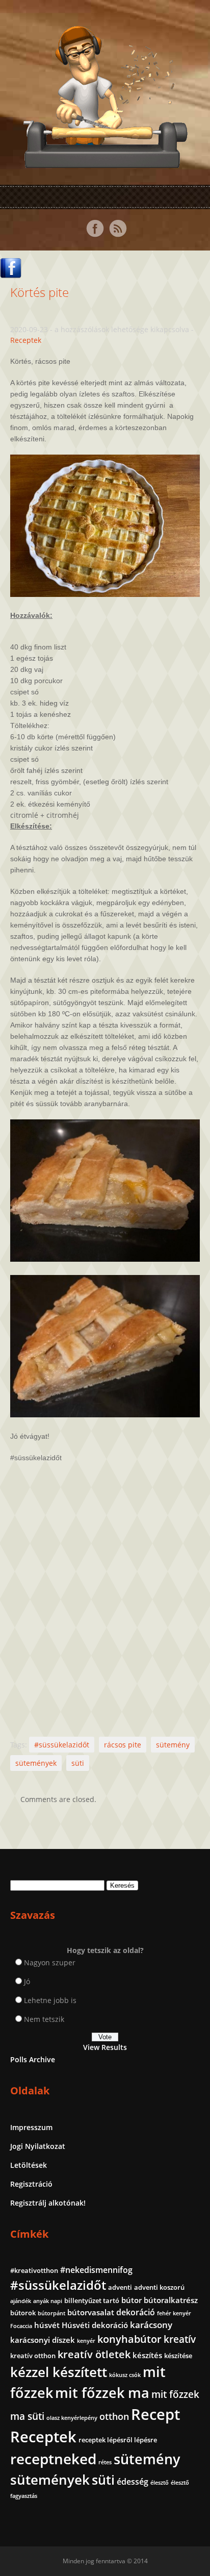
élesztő (160, 2483)
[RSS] (118, 229)
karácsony (151, 2325)
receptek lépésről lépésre (118, 2440)
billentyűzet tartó (92, 2300)
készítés (147, 2355)
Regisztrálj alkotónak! (48, 2203)
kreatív (180, 2339)
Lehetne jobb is (50, 2000)
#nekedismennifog (96, 2270)
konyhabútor (129, 2339)
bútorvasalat (91, 2312)
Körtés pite (40, 292)
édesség (133, 2482)
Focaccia (21, 2326)
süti (78, 1763)
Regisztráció (31, 2184)
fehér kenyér (174, 2313)
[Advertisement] (105, 1590)
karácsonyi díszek (43, 2340)
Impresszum (31, 2127)
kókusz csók (125, 2375)
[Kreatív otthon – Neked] (105, 162)
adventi (120, 2287)
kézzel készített (59, 2372)
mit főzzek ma (102, 2393)
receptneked (53, 2459)
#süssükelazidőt (62, 1745)
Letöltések (29, 2165)
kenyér (86, 2341)
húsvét (47, 2325)
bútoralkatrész (171, 2300)
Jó (27, 1981)
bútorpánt (51, 2313)
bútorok (23, 2313)
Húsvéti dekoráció (95, 2325)
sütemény (173, 1745)
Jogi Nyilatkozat (38, 2146)
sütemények (36, 1763)
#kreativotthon (34, 2270)
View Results (105, 2047)
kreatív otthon (33, 2356)
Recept (155, 2414)
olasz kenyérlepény (72, 2418)
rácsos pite (123, 1745)
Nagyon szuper (50, 1962)
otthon (114, 2416)
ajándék (21, 2301)
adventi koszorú (159, 2287)
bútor (132, 2300)
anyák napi (48, 2301)
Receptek (26, 340)
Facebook (95, 229)
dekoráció (136, 2312)
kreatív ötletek (94, 2354)
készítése (178, 2356)
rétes (105, 2462)
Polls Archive (33, 2059)
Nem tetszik (44, 2019)
